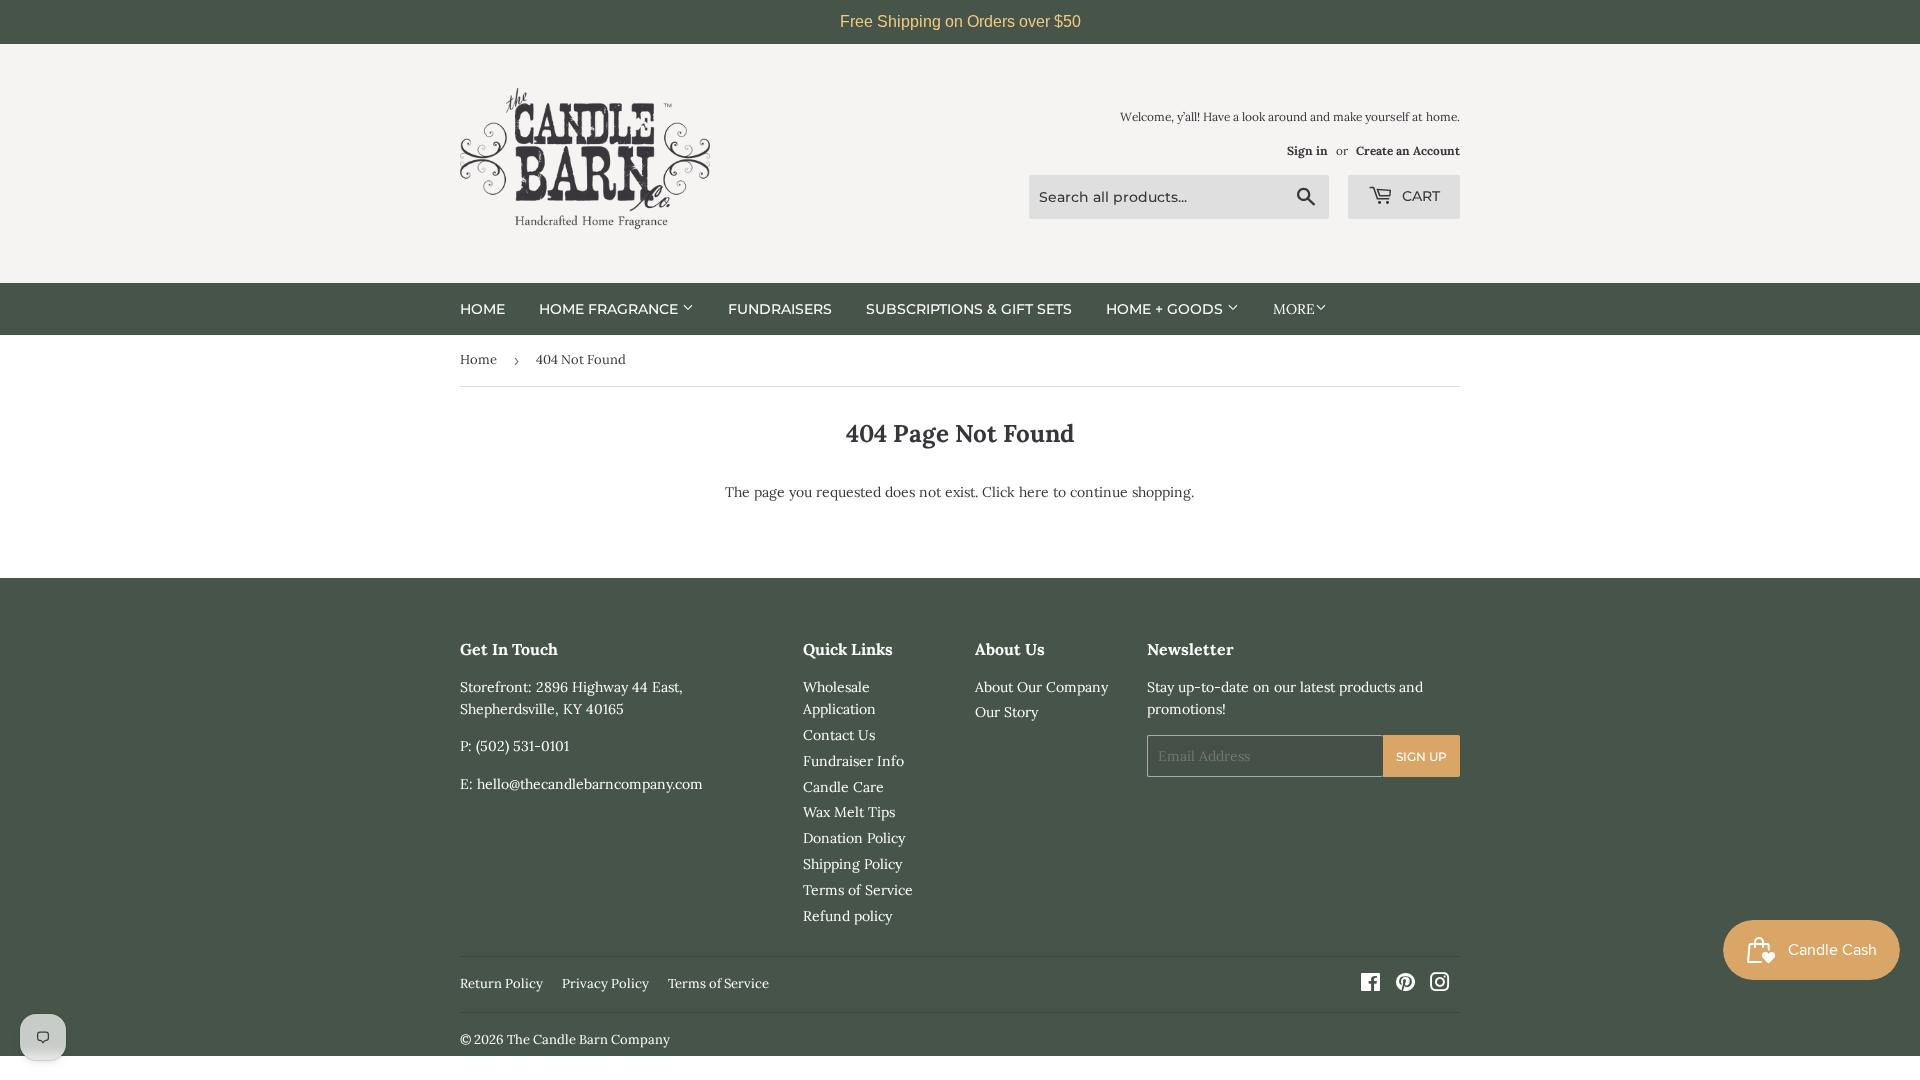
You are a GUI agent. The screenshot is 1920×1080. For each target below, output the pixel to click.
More (1294, 309)
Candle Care (843, 787)
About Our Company (1041, 687)
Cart (1419, 196)
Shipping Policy (852, 864)
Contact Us (839, 735)
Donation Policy (854, 838)
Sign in (1307, 150)
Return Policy (501, 983)
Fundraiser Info (853, 761)
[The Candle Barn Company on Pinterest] (1405, 985)
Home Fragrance (610, 309)
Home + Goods (1166, 309)
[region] (960, 22)
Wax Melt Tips (849, 812)
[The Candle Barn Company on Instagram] (1440, 985)
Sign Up (1421, 756)
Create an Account (1408, 150)
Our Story (1006, 712)
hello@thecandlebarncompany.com (590, 784)
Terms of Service (858, 890)
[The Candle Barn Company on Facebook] (1370, 985)
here (1034, 492)
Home (482, 309)
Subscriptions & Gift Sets (969, 309)
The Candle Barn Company (588, 1039)
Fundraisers (780, 309)
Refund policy (847, 916)
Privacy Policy (605, 983)
